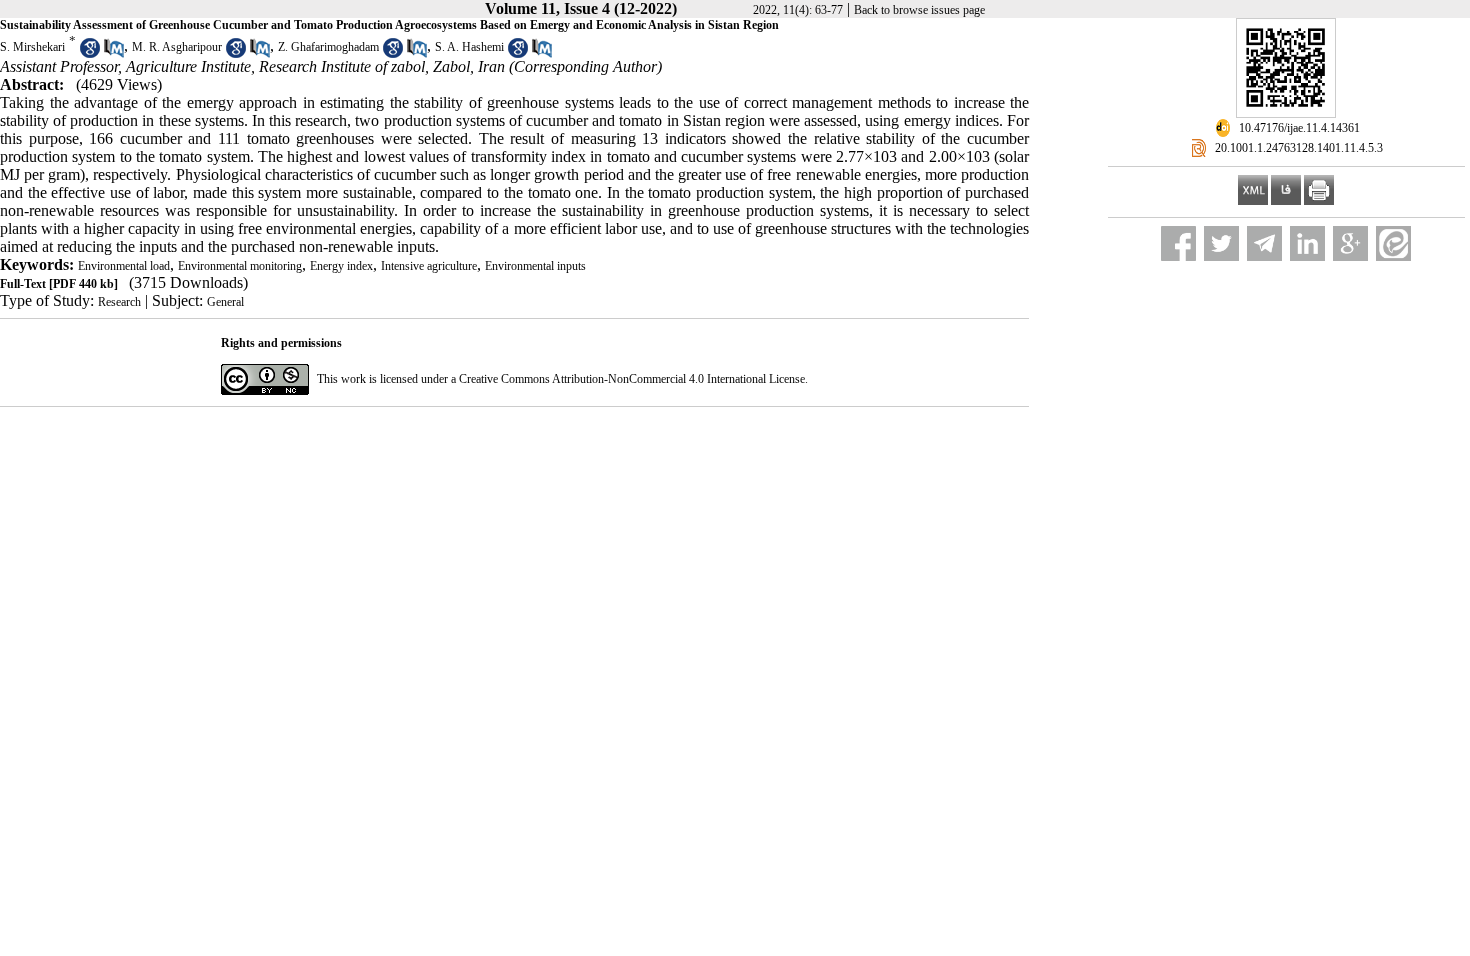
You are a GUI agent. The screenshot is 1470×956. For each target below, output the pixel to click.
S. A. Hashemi (469, 47)
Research (119, 302)
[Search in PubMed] (114, 54)
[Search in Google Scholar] (90, 54)
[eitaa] (1393, 243)
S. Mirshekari (32, 47)
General (225, 302)
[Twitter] (1221, 243)
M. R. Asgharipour (177, 47)
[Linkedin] (1307, 243)
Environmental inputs (535, 266)
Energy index (341, 266)
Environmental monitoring (240, 266)
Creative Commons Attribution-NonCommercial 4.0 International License (632, 379)
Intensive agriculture (429, 266)
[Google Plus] (1350, 243)
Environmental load (124, 266)
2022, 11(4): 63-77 (798, 10)
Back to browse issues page (919, 10)
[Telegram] (1264, 243)
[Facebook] (1178, 243)
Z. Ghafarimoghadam (328, 47)
